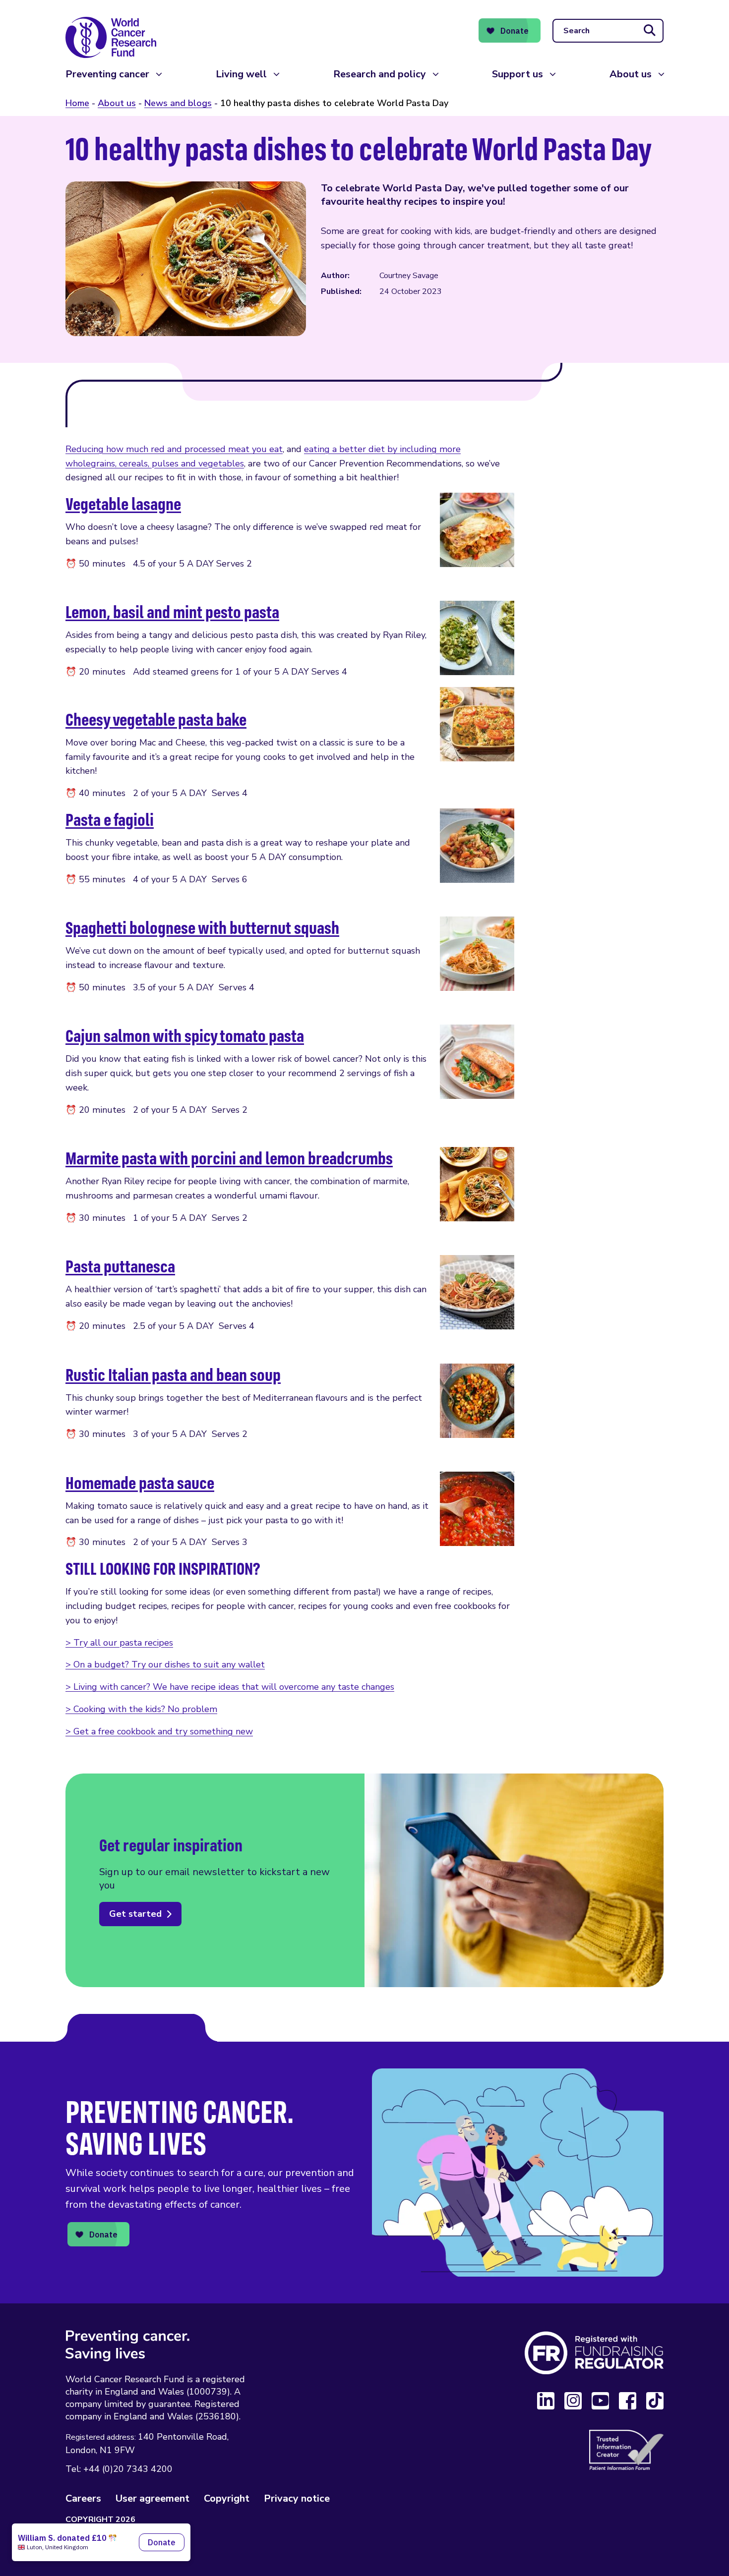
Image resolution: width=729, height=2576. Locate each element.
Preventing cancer (107, 74)
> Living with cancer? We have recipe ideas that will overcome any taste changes (230, 1687)
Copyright (227, 2498)
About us (631, 74)
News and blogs (178, 103)
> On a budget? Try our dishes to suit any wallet (165, 1664)
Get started (135, 1914)
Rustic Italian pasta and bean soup (173, 1374)
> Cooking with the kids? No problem (141, 1709)
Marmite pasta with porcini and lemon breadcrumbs (229, 1158)
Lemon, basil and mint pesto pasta (172, 611)
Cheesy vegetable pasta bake (156, 719)
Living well (241, 74)
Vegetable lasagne (123, 503)
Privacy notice (297, 2498)
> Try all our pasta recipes (119, 1643)
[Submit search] (650, 31)
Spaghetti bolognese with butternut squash (202, 927)
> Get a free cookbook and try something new (159, 1731)
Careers (83, 2498)
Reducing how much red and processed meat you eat (174, 449)
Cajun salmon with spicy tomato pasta (185, 1035)
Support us (517, 74)
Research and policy (380, 74)
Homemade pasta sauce (140, 1482)
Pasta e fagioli (110, 819)
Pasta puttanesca (120, 1266)
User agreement (152, 2498)
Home (77, 103)
